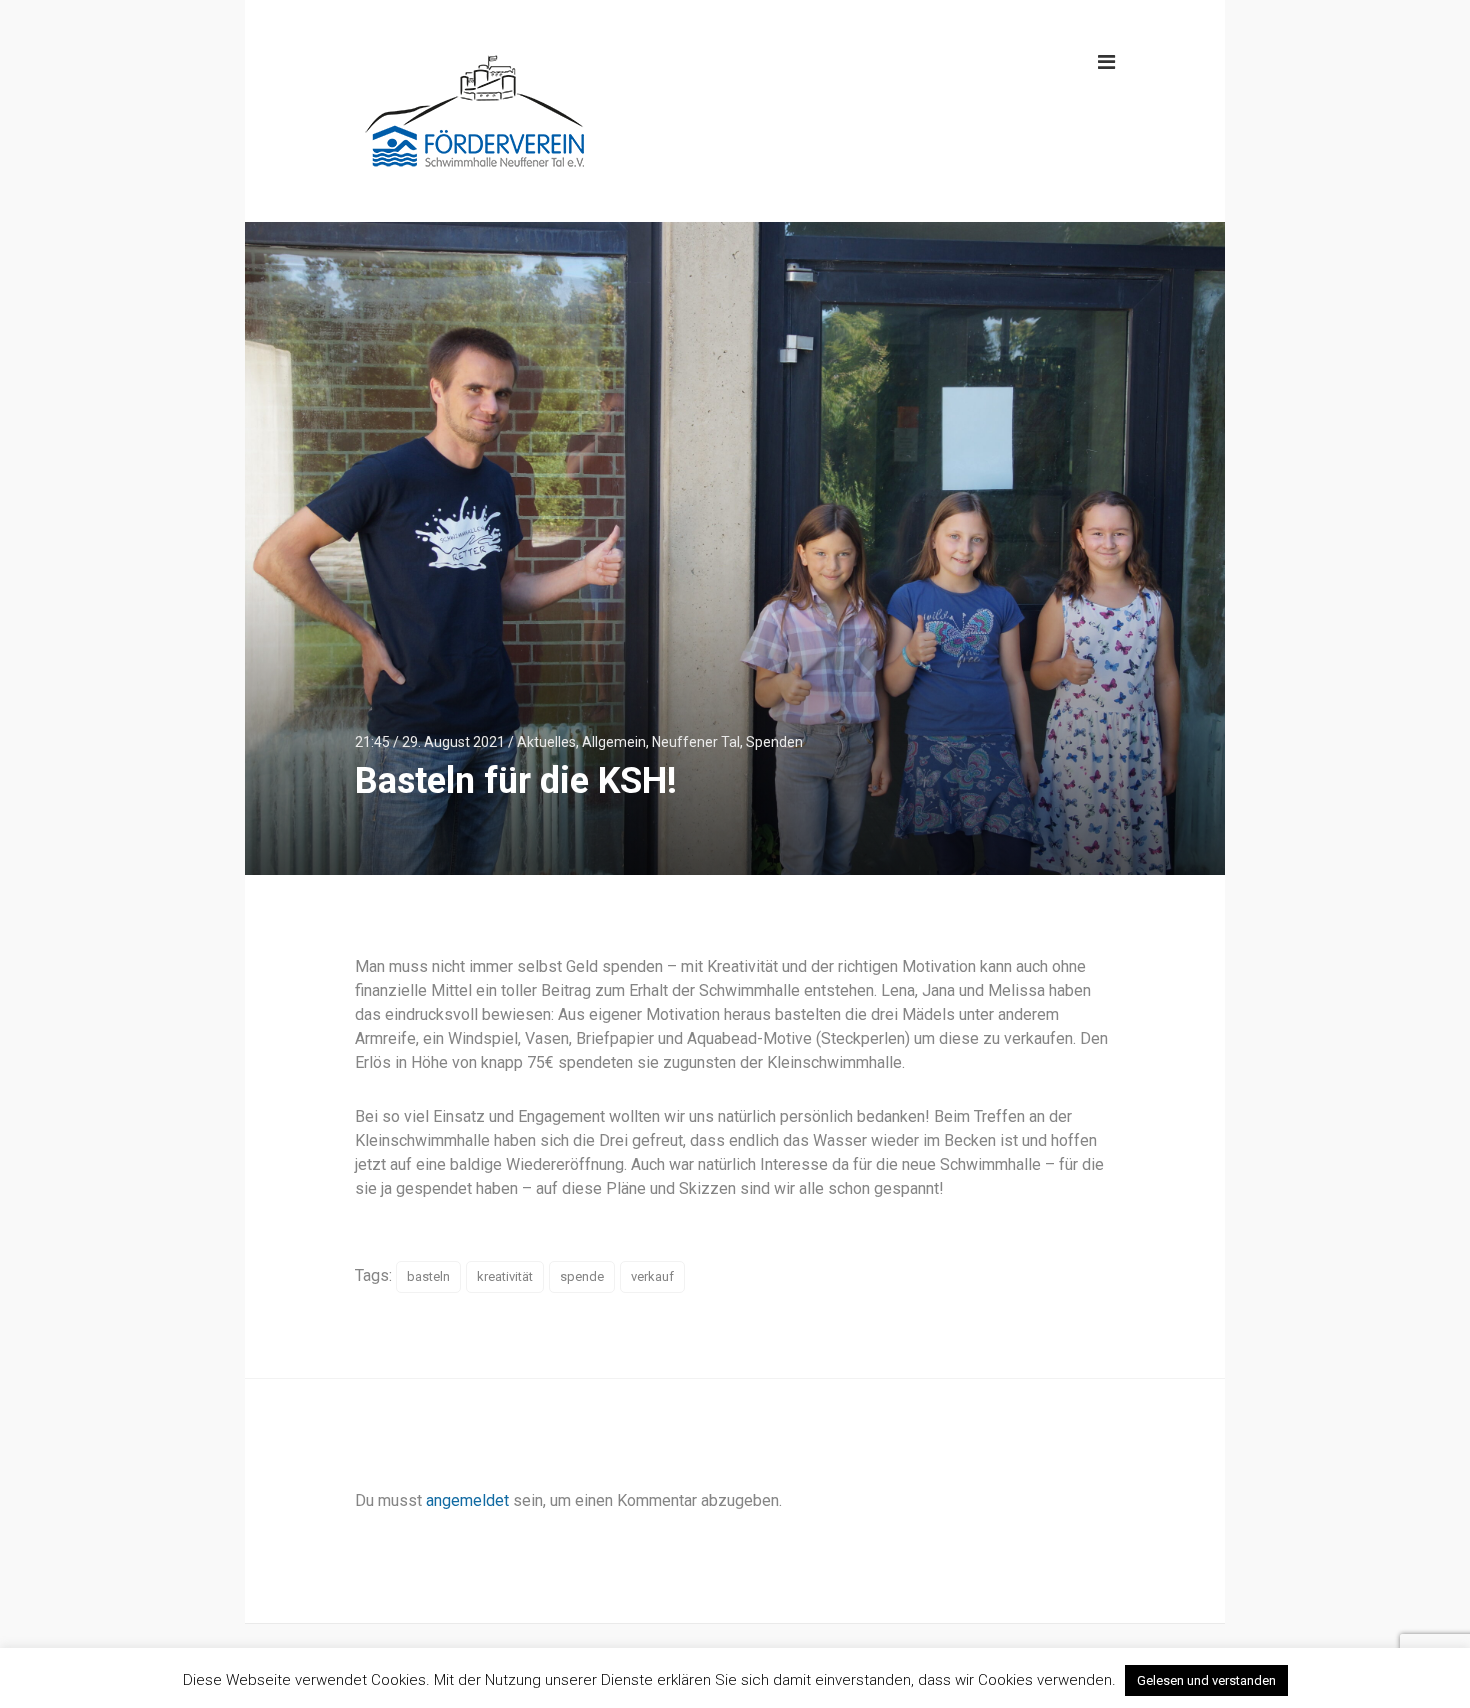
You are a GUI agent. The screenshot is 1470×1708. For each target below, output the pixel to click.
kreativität (505, 1276)
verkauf (652, 1276)
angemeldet (467, 1500)
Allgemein (614, 742)
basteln (428, 1276)
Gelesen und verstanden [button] (1206, 1680)
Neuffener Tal (696, 742)
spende (582, 1276)
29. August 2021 (453, 742)
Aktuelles (546, 742)
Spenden (774, 742)
